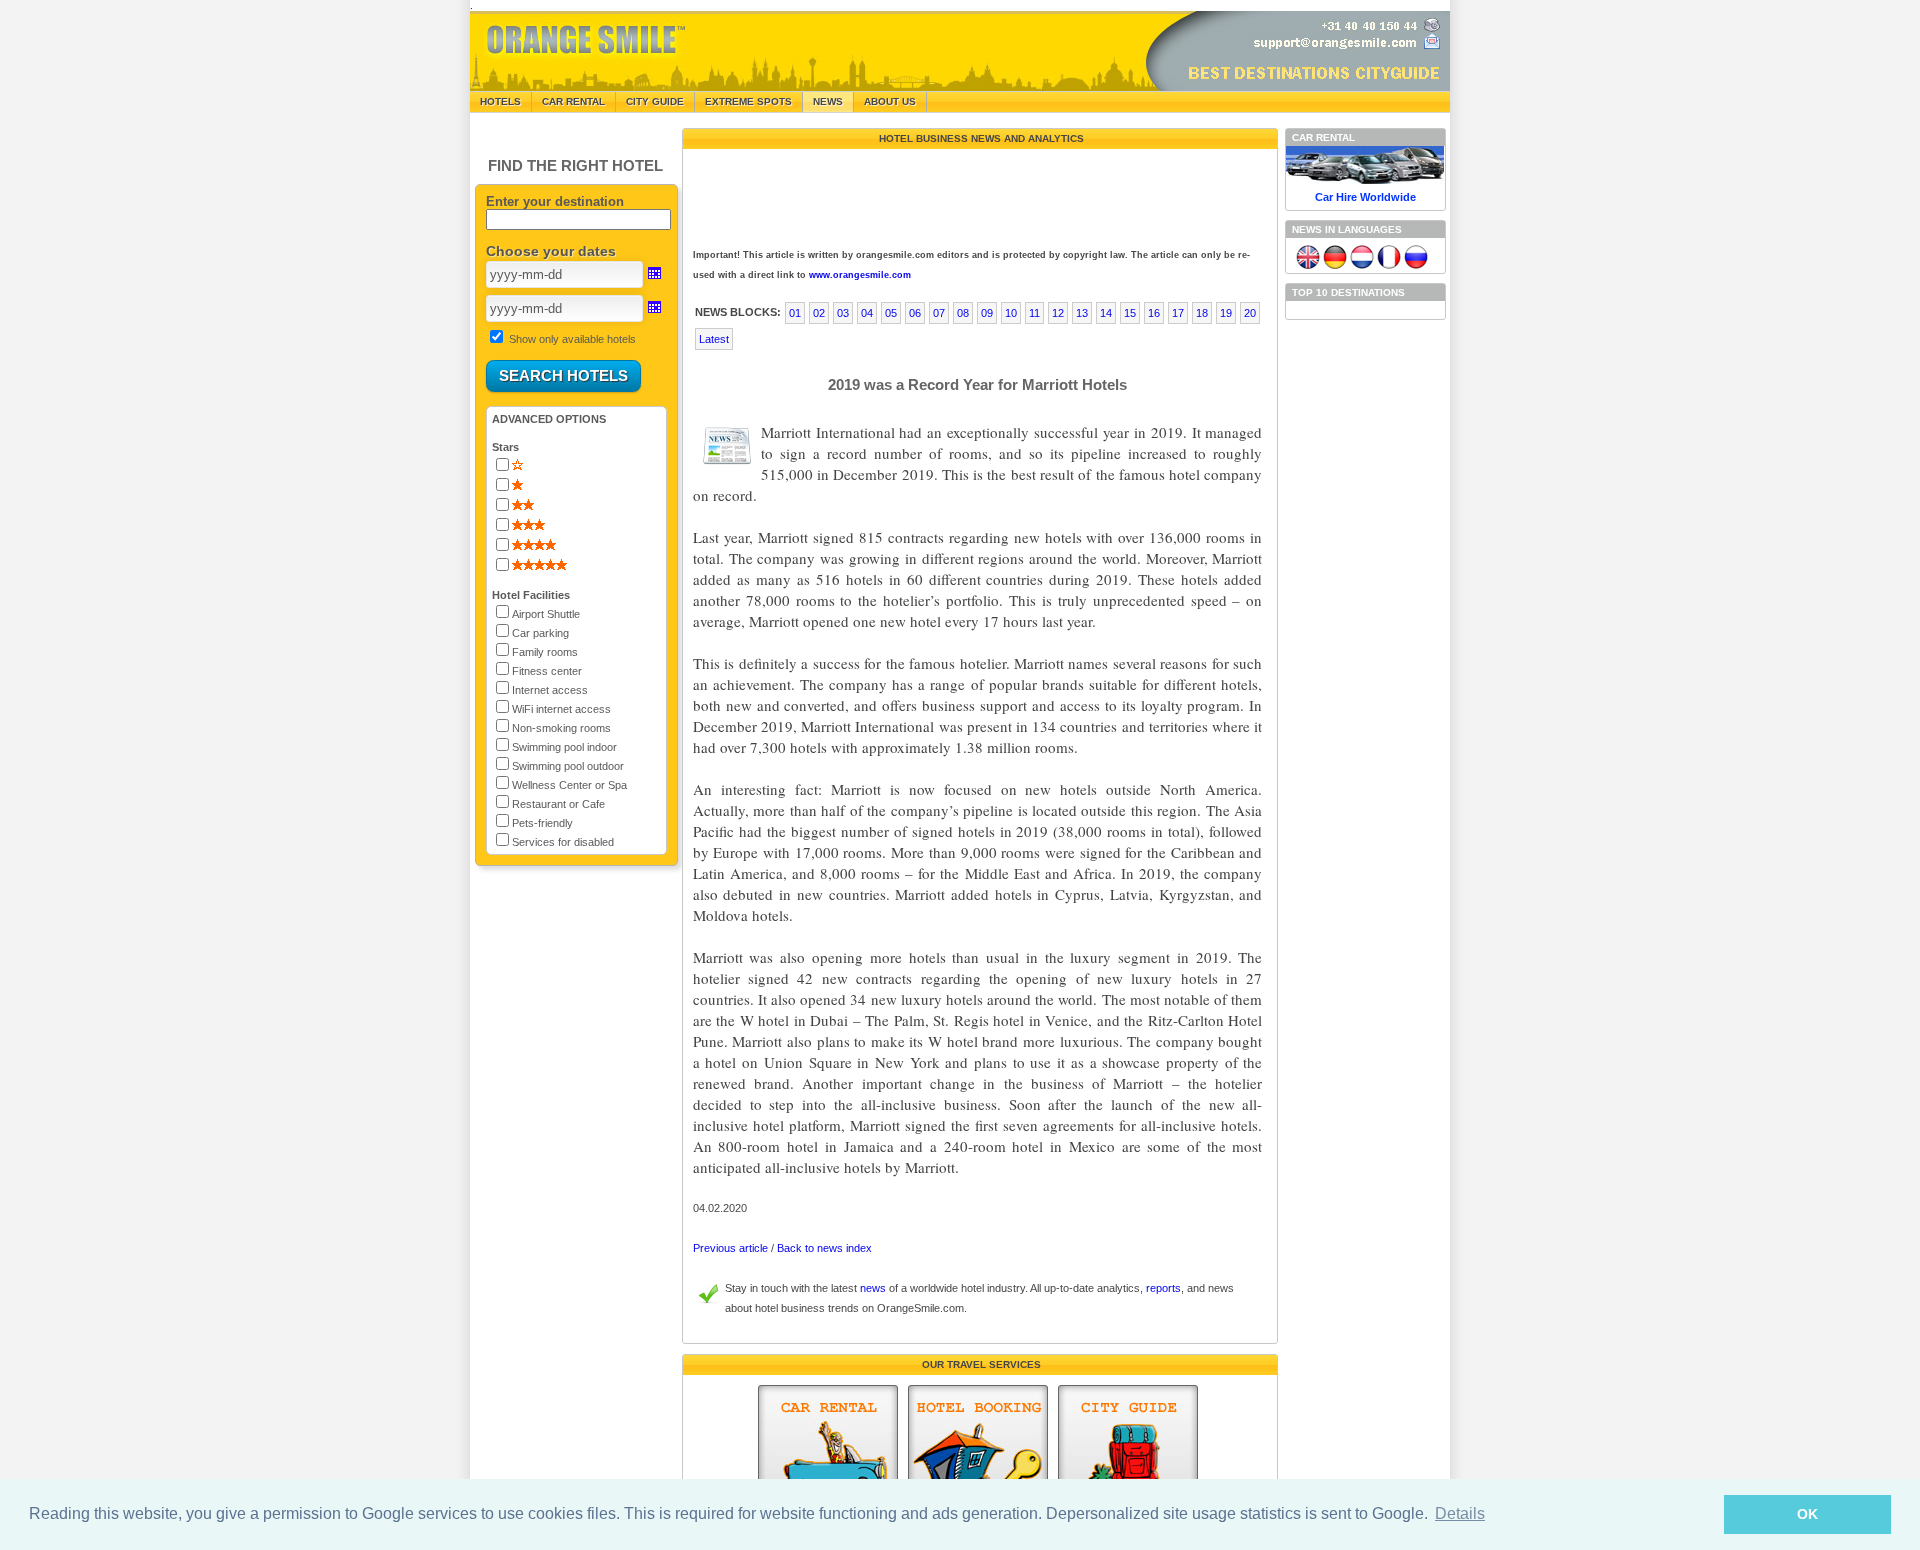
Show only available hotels (572, 339)
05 (891, 313)
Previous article (730, 1248)
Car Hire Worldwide (1365, 197)
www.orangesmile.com (860, 275)
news (873, 1288)
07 (939, 313)
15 (1130, 313)
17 (1178, 313)
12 (1058, 313)
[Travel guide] (1128, 1457)
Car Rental (573, 101)
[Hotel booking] (978, 1457)
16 (1154, 313)
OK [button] (1807, 1514)
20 (1250, 313)
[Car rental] (828, 1457)
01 (795, 313)
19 (1226, 313)
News (828, 101)
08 (963, 313)
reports (1163, 1288)
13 (1082, 313)
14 (1106, 313)
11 (1034, 313)
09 (987, 313)
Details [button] (1460, 1513)
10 (1011, 313)
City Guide (655, 101)
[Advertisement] (978, 194)
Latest (714, 339)
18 (1202, 313)
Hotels (500, 101)
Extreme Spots (748, 101)
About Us (890, 101)
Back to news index (824, 1248)
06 (915, 313)
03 (843, 313)
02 (819, 313)
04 (867, 313)
